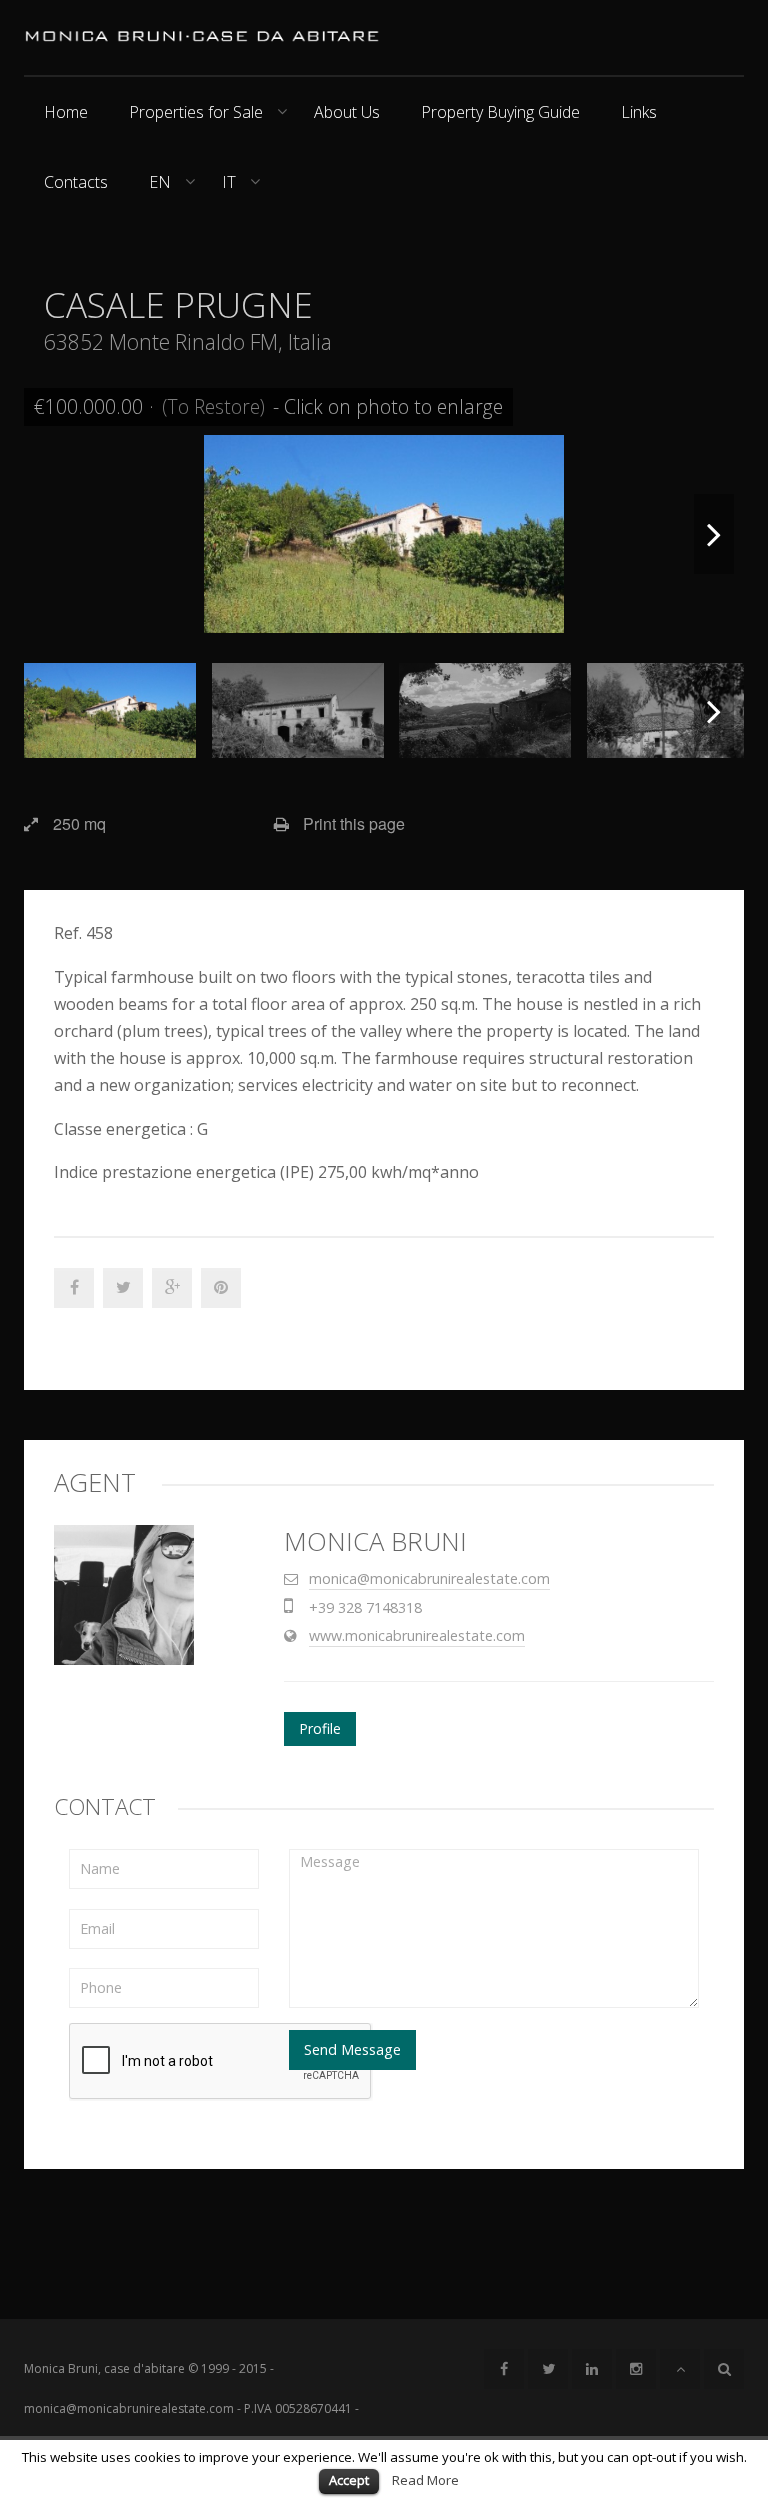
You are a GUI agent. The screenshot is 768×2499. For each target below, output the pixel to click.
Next (714, 534)
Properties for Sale (196, 112)
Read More (425, 2480)
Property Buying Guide (500, 112)
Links (639, 112)
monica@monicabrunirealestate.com (429, 1578)
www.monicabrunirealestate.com (417, 1635)
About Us (347, 112)
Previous (54, 534)
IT (229, 182)
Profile (320, 1728)
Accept (349, 2480)
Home (66, 112)
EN (160, 182)
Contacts (76, 182)
